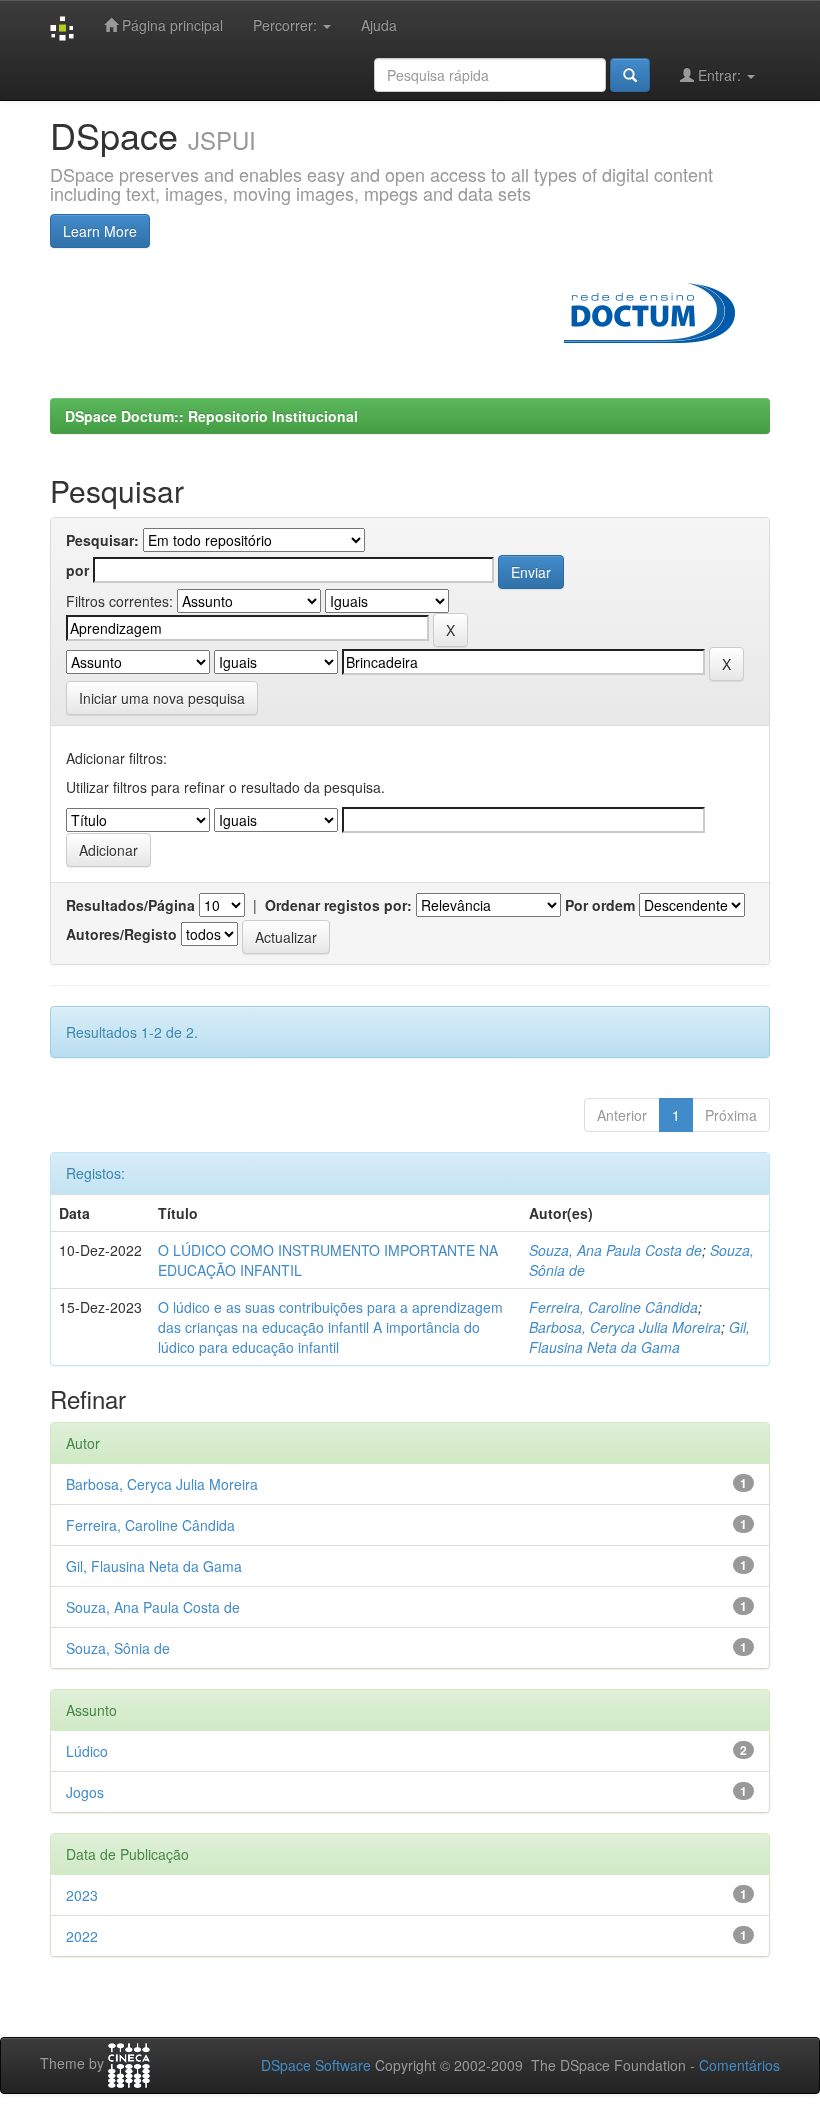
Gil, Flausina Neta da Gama (639, 1337)
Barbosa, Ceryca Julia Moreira (625, 1327)
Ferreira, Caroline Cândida (613, 1307)
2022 (82, 1936)
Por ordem (600, 905)
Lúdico (87, 1751)
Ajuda (379, 25)
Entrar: (719, 75)
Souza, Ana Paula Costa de (615, 1250)
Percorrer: (287, 25)
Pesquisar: (102, 540)
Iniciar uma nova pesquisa (162, 698)
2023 (82, 1895)
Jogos (85, 1792)
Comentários (739, 2065)
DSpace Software (316, 2065)
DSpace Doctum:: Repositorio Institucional (211, 416)
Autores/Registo (121, 934)
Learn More (100, 231)
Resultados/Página (130, 905)
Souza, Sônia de (118, 1648)
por (77, 570)
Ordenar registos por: (338, 905)
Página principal (170, 25)
